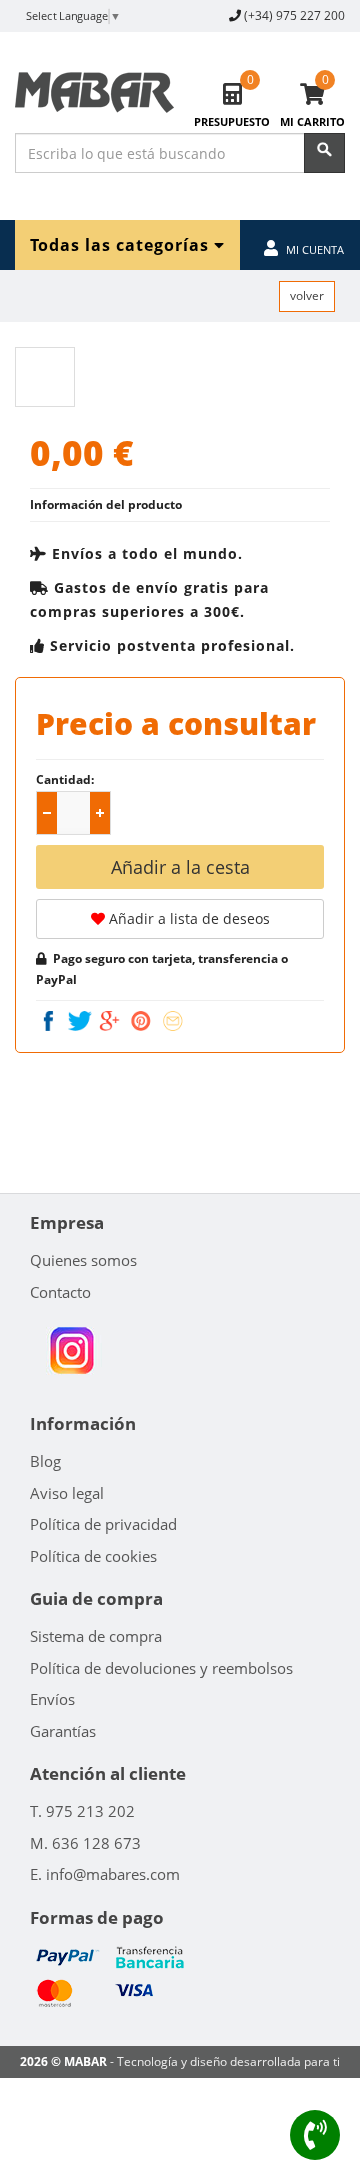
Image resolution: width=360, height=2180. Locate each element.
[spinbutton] (77, 814)
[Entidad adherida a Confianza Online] (71, 1351)
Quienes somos (83, 1260)
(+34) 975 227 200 (294, 15)
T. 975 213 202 (82, 1811)
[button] (100, 813)
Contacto (60, 1292)
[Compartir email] (173, 1020)
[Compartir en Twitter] (82, 1020)
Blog (45, 1461)
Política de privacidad (103, 1524)
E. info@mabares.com (105, 1874)
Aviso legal (67, 1493)
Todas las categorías (122, 244)
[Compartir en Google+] (111, 1020)
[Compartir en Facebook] (50, 1020)
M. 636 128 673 (85, 1843)
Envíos (52, 1699)
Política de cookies (93, 1556)
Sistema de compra (96, 1636)
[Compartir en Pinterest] (143, 1020)
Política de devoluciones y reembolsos (161, 1668)
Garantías (63, 1731)
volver (307, 295)
